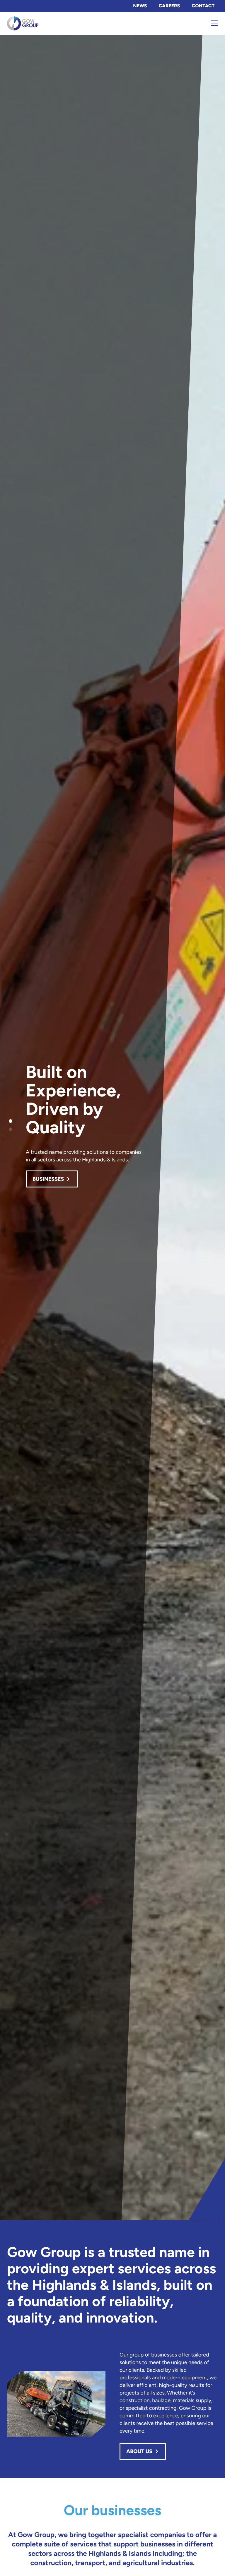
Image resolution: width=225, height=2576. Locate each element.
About (41, 1174)
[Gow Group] (45, 23)
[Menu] (214, 23)
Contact (203, 6)
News (140, 6)
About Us (139, 2451)
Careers (169, 6)
